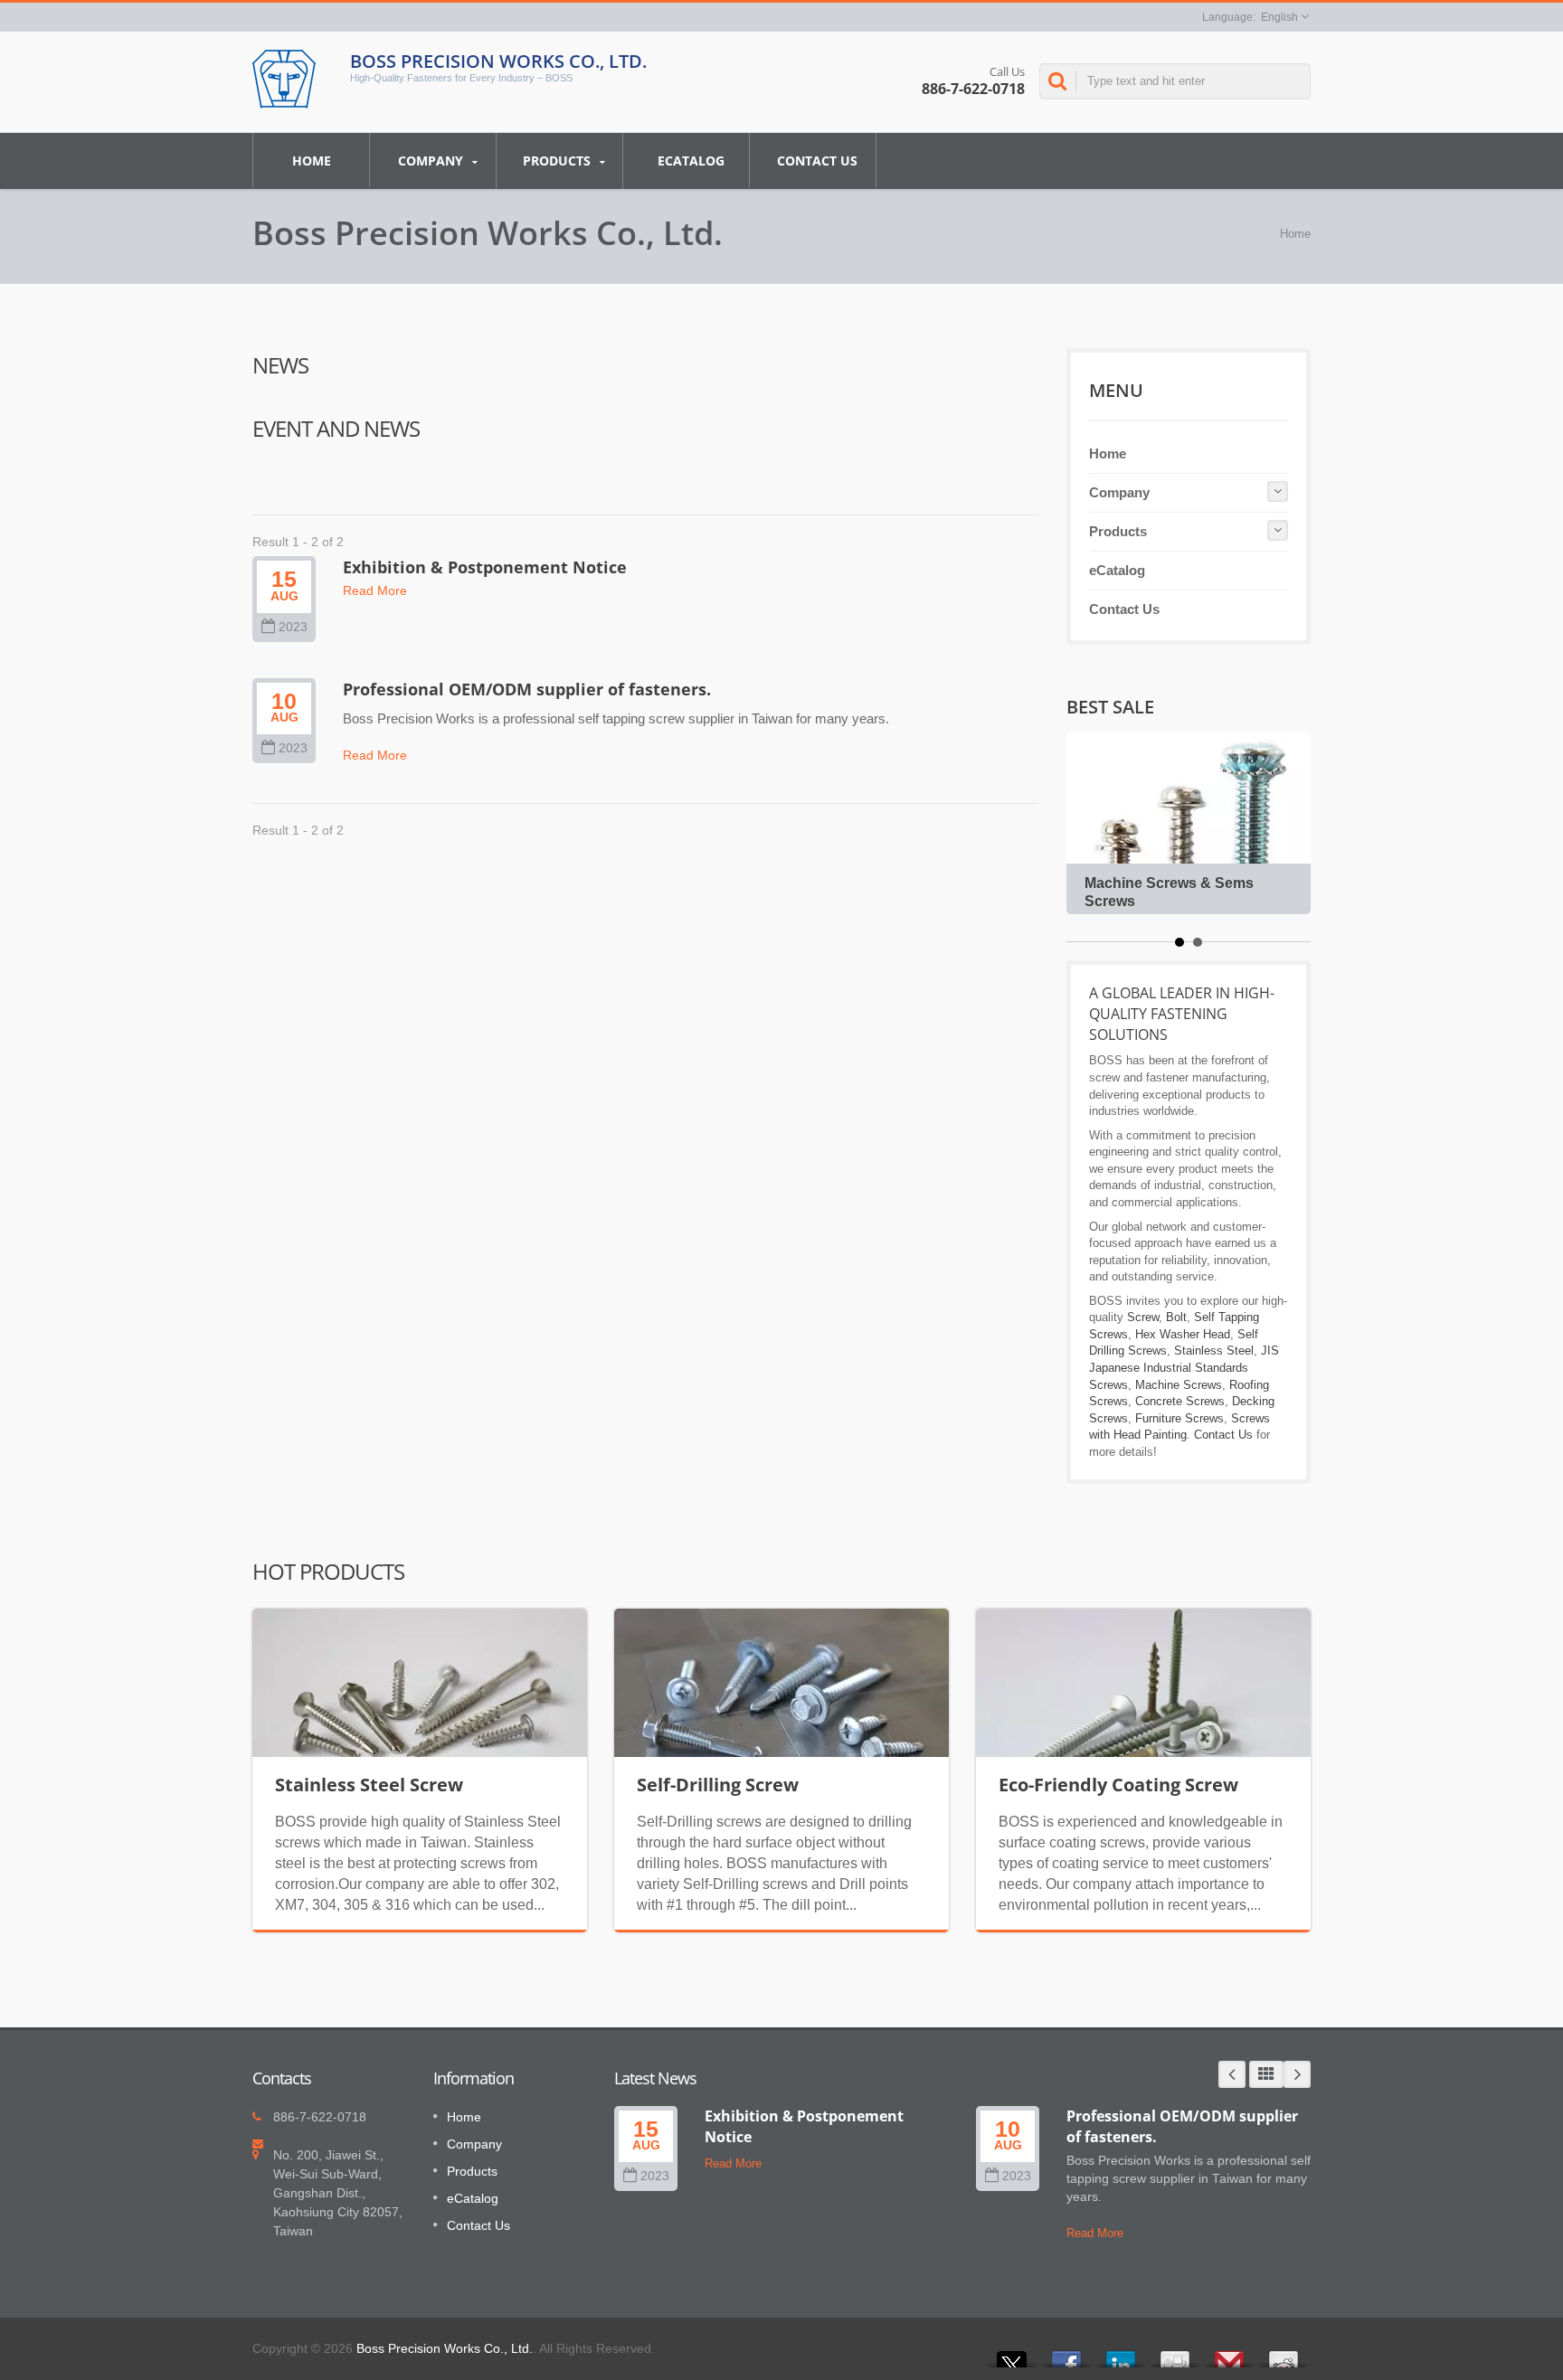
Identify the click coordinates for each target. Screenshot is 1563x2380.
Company (432, 161)
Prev (1232, 2074)
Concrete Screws (1180, 1401)
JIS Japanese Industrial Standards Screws (1184, 1367)
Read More (375, 590)
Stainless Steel (1214, 1351)
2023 (293, 627)
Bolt (1176, 1317)
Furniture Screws (1179, 1418)
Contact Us (817, 161)
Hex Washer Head (1183, 1334)
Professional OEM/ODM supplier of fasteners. (527, 689)
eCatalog (691, 161)
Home (312, 161)
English (1279, 17)
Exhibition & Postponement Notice (485, 567)
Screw (1143, 1317)
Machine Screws (1179, 1385)
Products (559, 161)
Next (1297, 2074)
